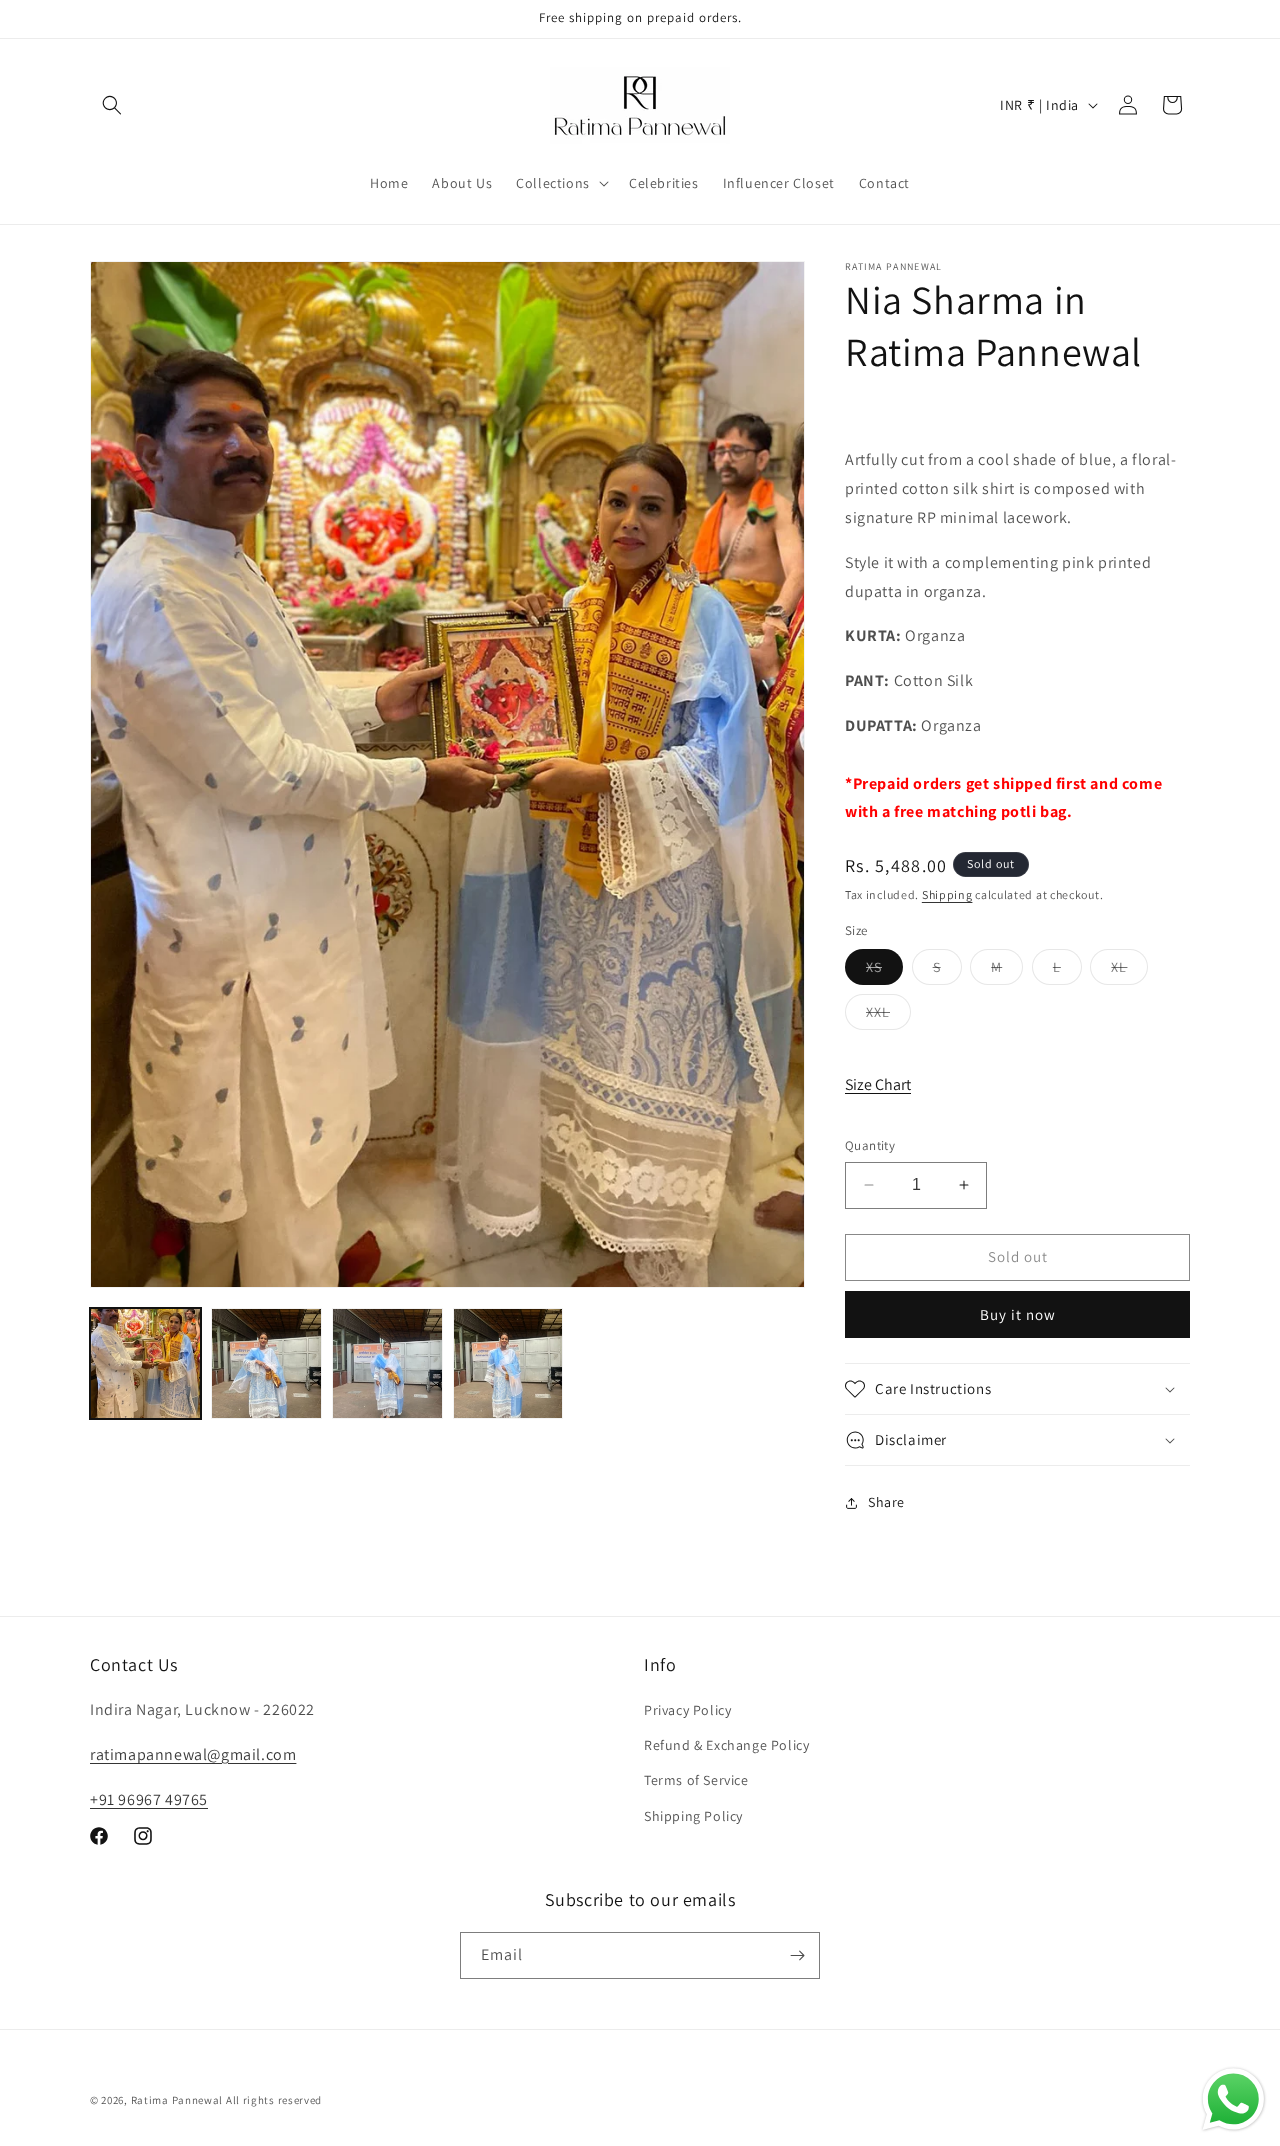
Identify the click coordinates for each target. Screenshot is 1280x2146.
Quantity (870, 1145)
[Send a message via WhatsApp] (1233, 2099)
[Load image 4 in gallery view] (508, 1363)
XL (1129, 971)
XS (884, 971)
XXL (888, 1016)
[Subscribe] (797, 1955)
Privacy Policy (687, 1710)
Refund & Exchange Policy (726, 1745)
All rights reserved (274, 2100)
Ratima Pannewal (177, 2100)
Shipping (947, 894)
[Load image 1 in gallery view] (145, 1363)
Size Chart (878, 1084)
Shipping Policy (693, 1816)
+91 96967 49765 (149, 1799)
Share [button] (886, 1502)
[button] (112, 105)
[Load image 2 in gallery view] (266, 1363)
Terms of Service (696, 1780)
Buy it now (1018, 1314)
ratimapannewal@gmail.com (193, 1754)
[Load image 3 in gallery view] (387, 1363)
